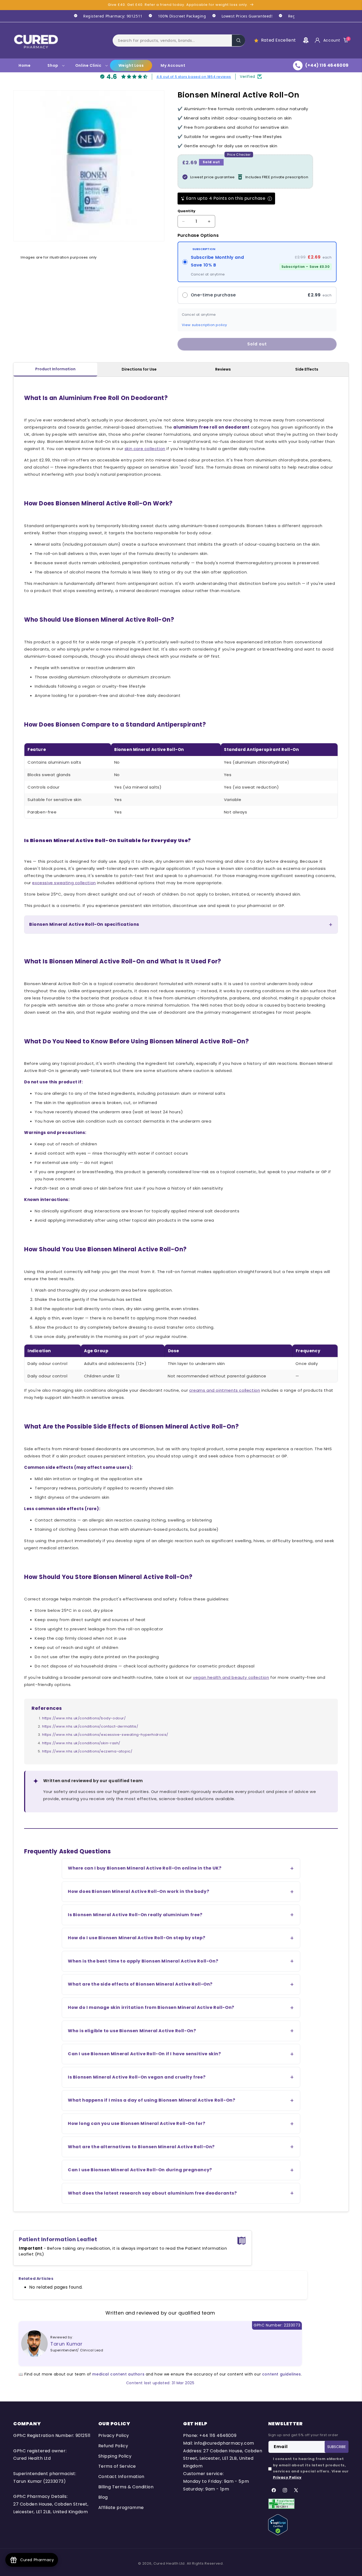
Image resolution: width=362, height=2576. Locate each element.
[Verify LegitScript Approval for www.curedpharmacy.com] (278, 2524)
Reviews (223, 369)
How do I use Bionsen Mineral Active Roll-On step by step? (136, 1938)
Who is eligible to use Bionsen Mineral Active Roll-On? (132, 2031)
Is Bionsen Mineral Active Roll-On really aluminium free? (135, 1915)
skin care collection (145, 449)
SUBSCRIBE (337, 2447)
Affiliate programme (121, 2508)
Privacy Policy (114, 2435)
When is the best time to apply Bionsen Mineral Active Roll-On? (143, 1961)
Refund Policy (113, 2446)
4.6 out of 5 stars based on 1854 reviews (194, 77)
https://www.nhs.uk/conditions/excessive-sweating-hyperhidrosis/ (105, 1735)
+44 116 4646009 (218, 2435)
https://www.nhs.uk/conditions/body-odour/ (84, 1718)
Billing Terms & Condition (126, 2487)
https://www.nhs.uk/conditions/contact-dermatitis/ (90, 1726)
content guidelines (282, 2374)
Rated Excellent (279, 40)
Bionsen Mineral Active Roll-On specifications (84, 924)
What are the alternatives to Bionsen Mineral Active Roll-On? (141, 2147)
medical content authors (118, 2374)
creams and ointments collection (225, 1390)
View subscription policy (204, 325)
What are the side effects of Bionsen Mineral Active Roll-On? (140, 1984)
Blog (103, 2497)
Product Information (55, 369)
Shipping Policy (115, 2456)
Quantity (187, 211)
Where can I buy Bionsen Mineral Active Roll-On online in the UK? (145, 1868)
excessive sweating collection (64, 883)
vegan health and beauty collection (231, 1677)
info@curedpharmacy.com (224, 2443)
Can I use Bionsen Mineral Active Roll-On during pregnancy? (140, 2170)
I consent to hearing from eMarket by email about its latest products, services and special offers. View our (311, 2468)
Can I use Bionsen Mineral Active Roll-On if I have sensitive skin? (144, 2054)
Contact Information (121, 2477)
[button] (179, 40)
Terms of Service (117, 2466)
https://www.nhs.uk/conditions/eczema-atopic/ (87, 1751)
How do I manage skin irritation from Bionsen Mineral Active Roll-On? (151, 2007)
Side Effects (307, 369)
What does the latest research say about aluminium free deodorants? (152, 2193)
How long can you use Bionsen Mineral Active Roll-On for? (137, 2123)
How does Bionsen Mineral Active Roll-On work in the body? (138, 1891)
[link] (105, 16)
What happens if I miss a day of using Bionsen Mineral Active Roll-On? (151, 2100)
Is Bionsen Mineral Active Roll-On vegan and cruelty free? (137, 2077)
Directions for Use (139, 369)
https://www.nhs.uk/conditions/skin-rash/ (81, 1743)
